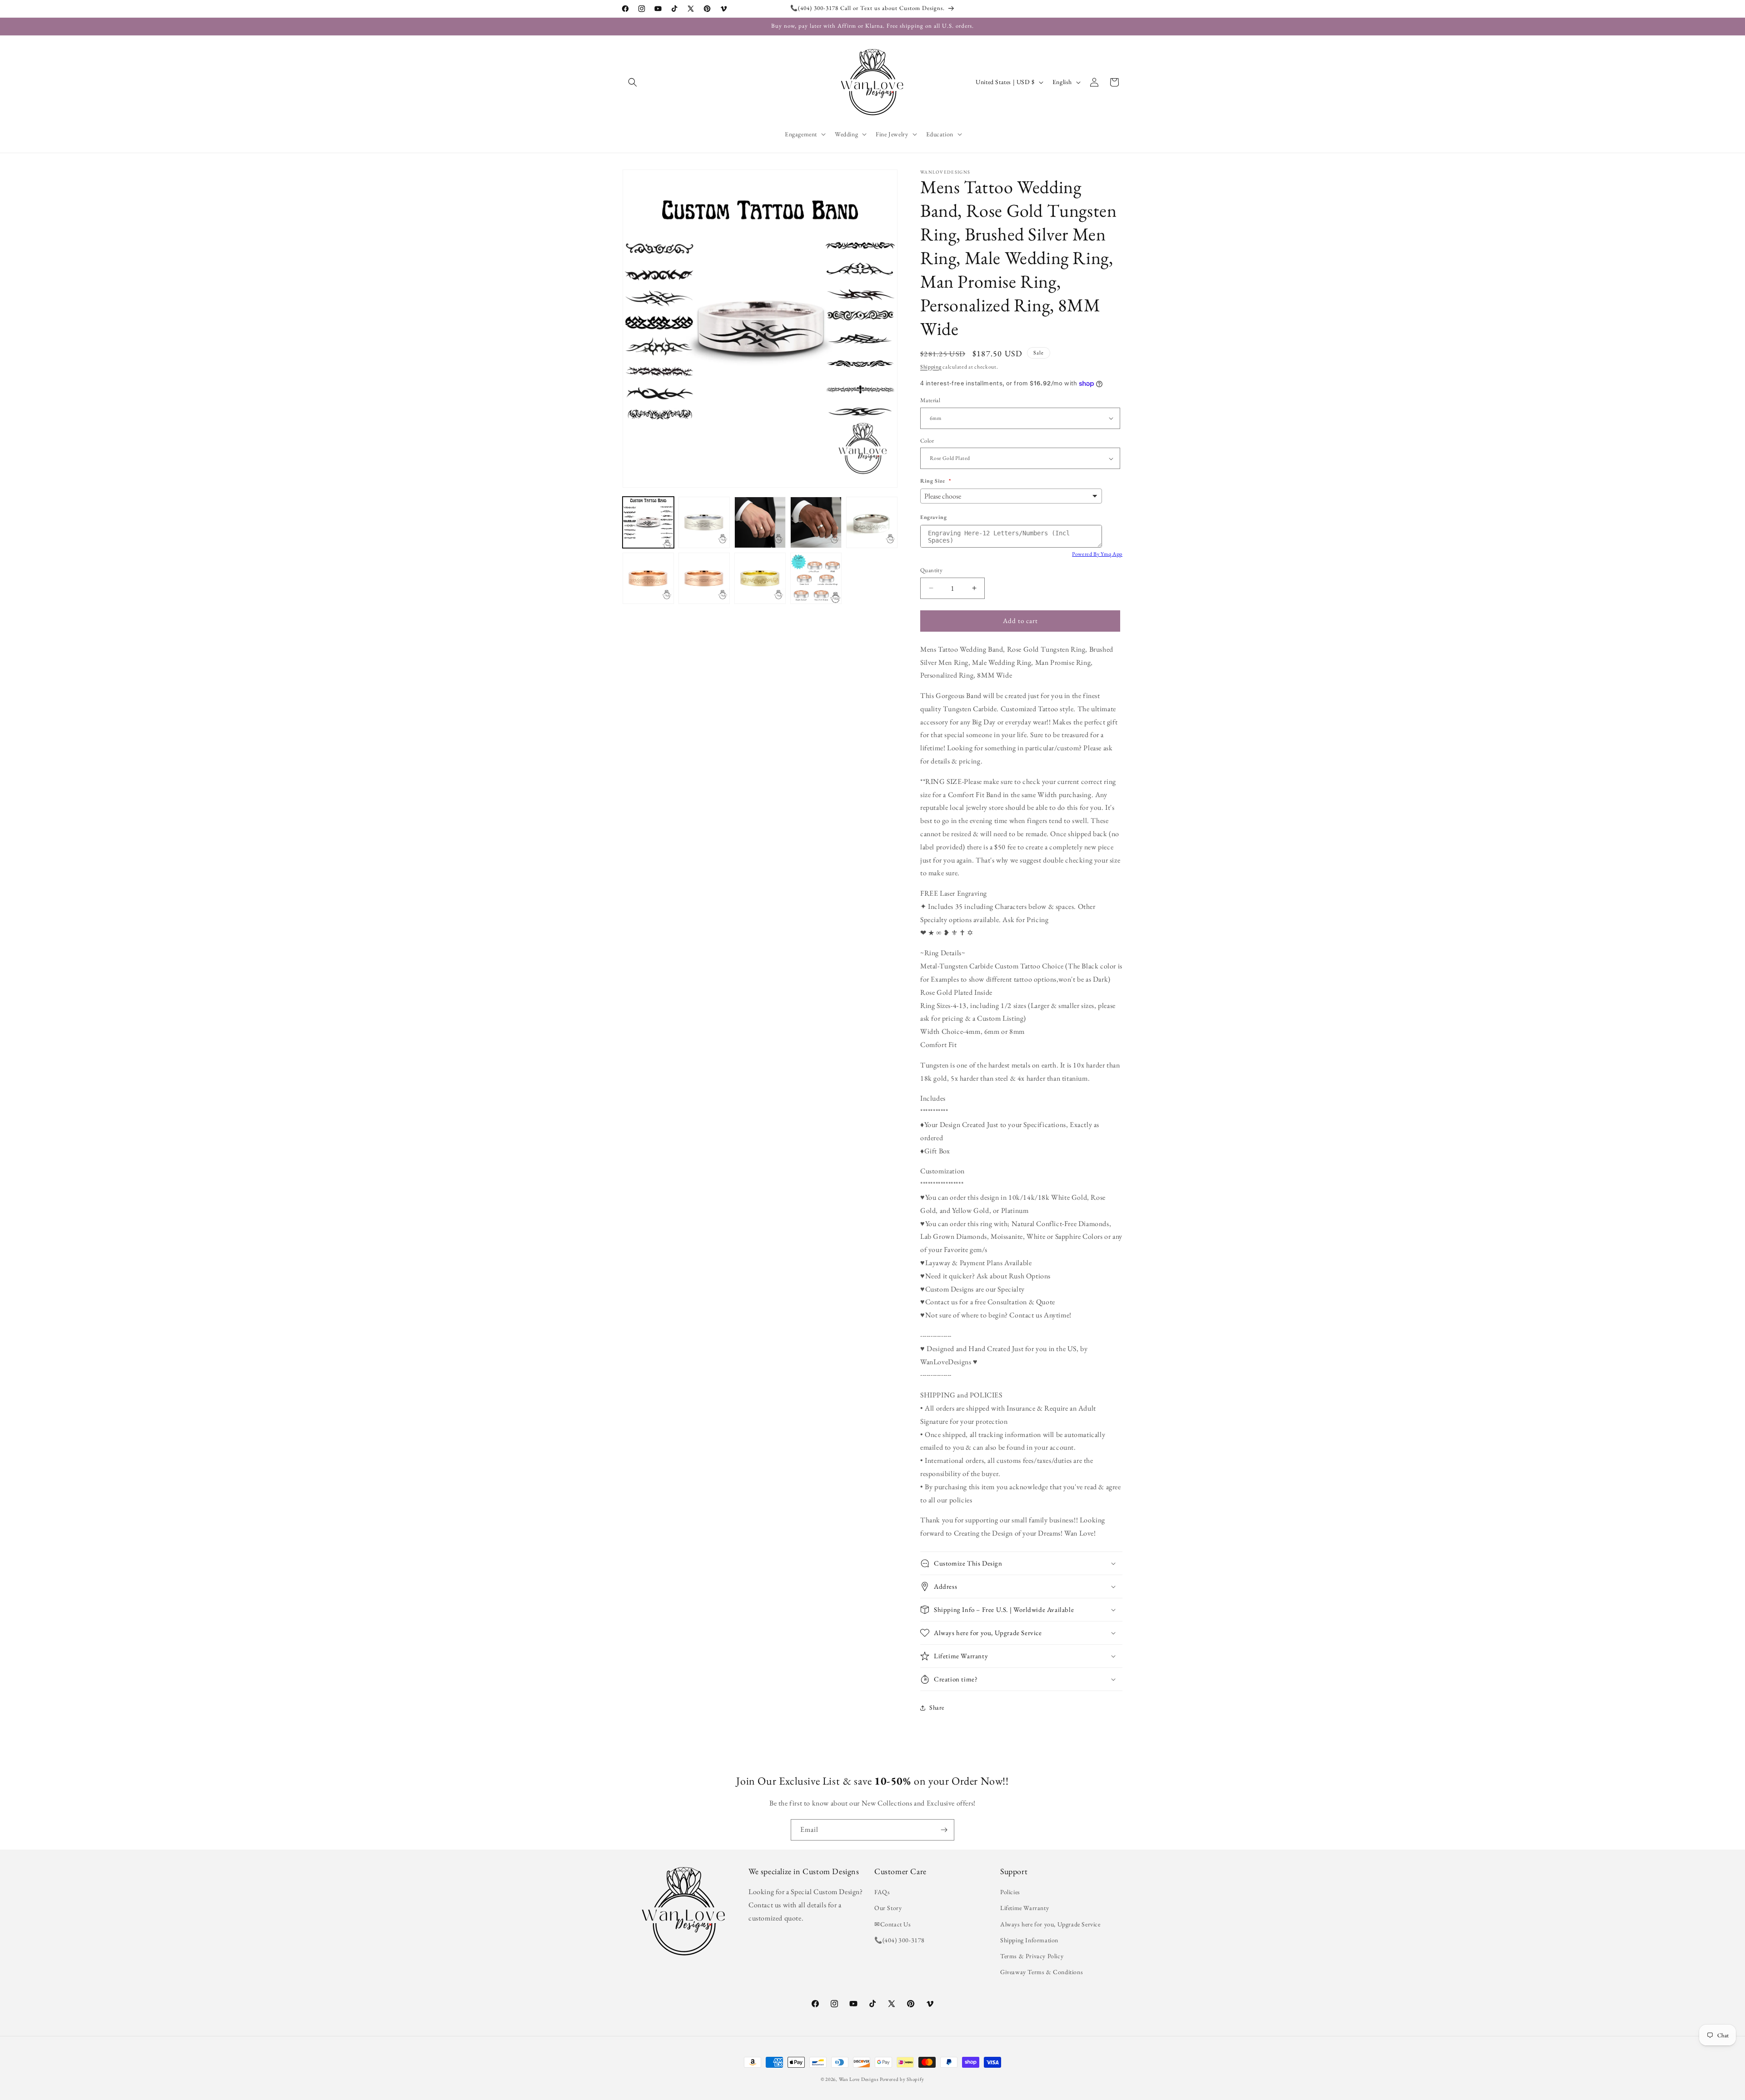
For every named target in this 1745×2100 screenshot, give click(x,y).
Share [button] (937, 1708)
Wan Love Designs (859, 2079)
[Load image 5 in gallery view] (872, 522)
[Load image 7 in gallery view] (704, 578)
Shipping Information (1029, 1940)
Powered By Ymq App (1097, 554)
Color (927, 441)
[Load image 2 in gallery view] (704, 522)
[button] (633, 82)
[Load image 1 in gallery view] (648, 522)
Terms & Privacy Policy (1032, 1956)
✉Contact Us (893, 1924)
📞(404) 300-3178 (900, 1940)
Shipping (931, 367)
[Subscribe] (944, 1830)
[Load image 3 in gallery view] (760, 522)
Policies (1010, 1892)
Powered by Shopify (902, 2079)
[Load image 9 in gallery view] (816, 578)
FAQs (882, 1892)
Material (930, 400)
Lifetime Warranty (1025, 1908)
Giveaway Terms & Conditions (1042, 1972)
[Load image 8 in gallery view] (760, 578)
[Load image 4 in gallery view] (816, 522)
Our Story (888, 1908)
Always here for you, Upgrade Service (1050, 1924)
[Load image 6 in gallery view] (648, 578)
